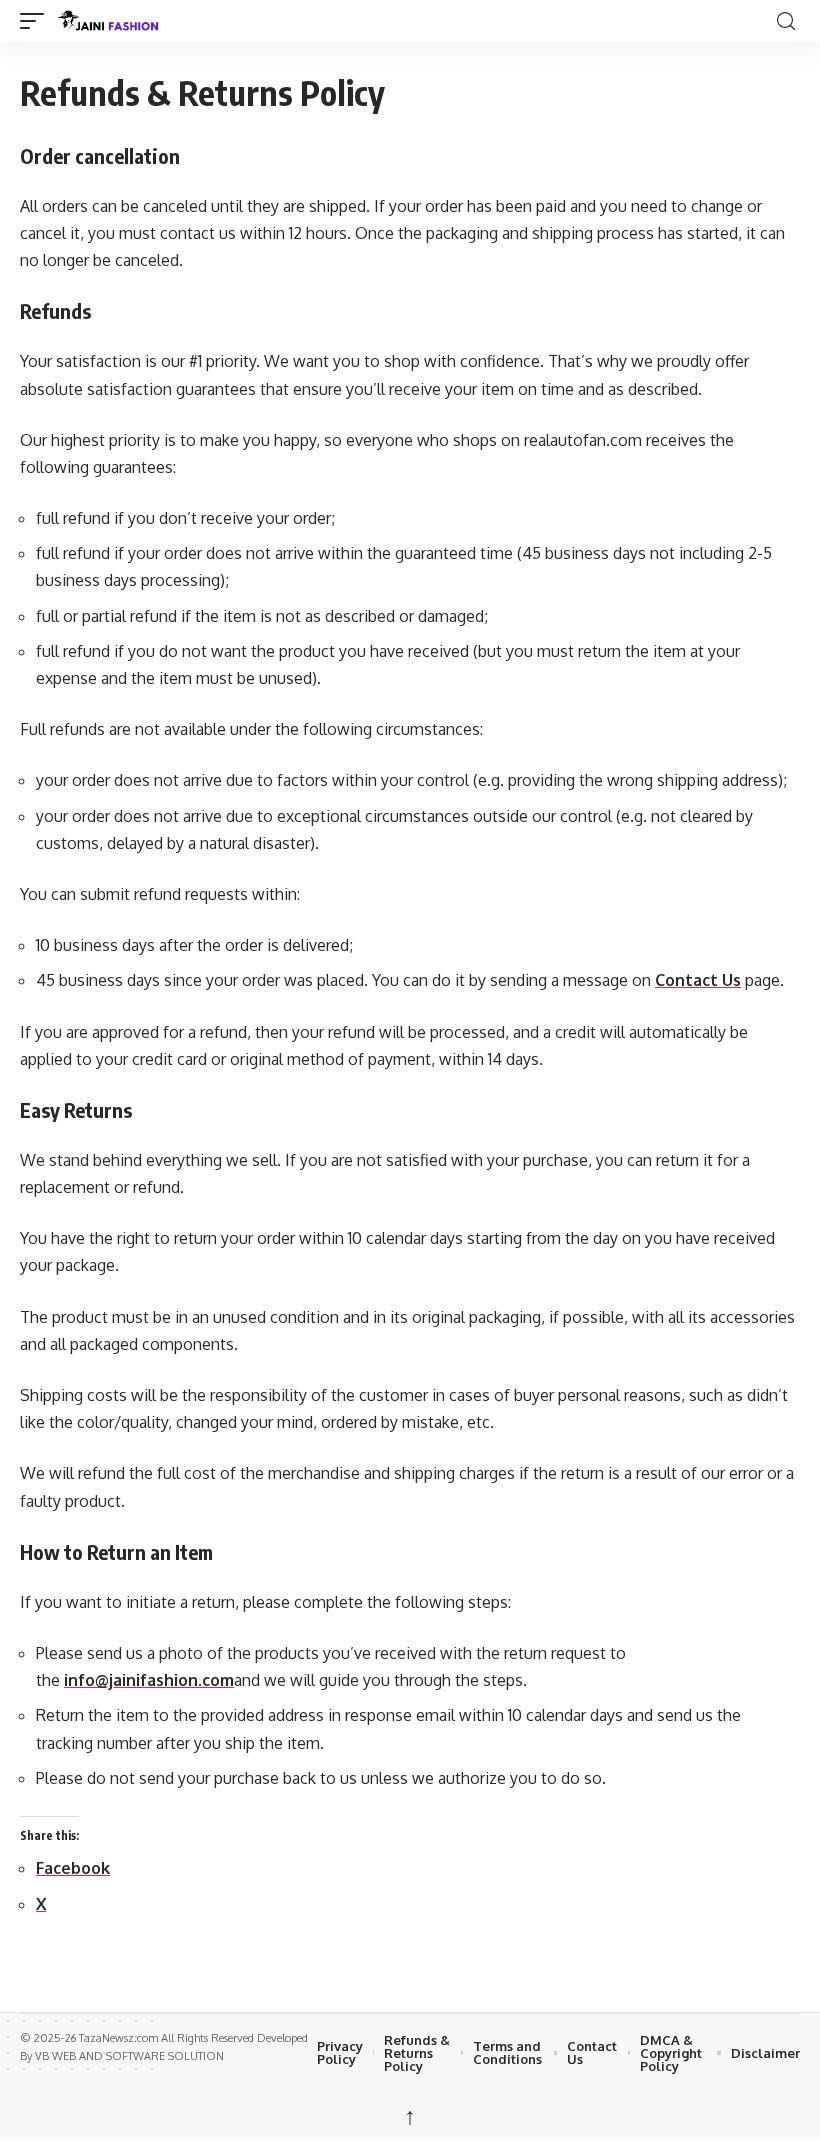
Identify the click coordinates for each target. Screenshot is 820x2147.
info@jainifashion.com (149, 1680)
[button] (37, 21)
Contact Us (698, 980)
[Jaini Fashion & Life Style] (413, 21)
